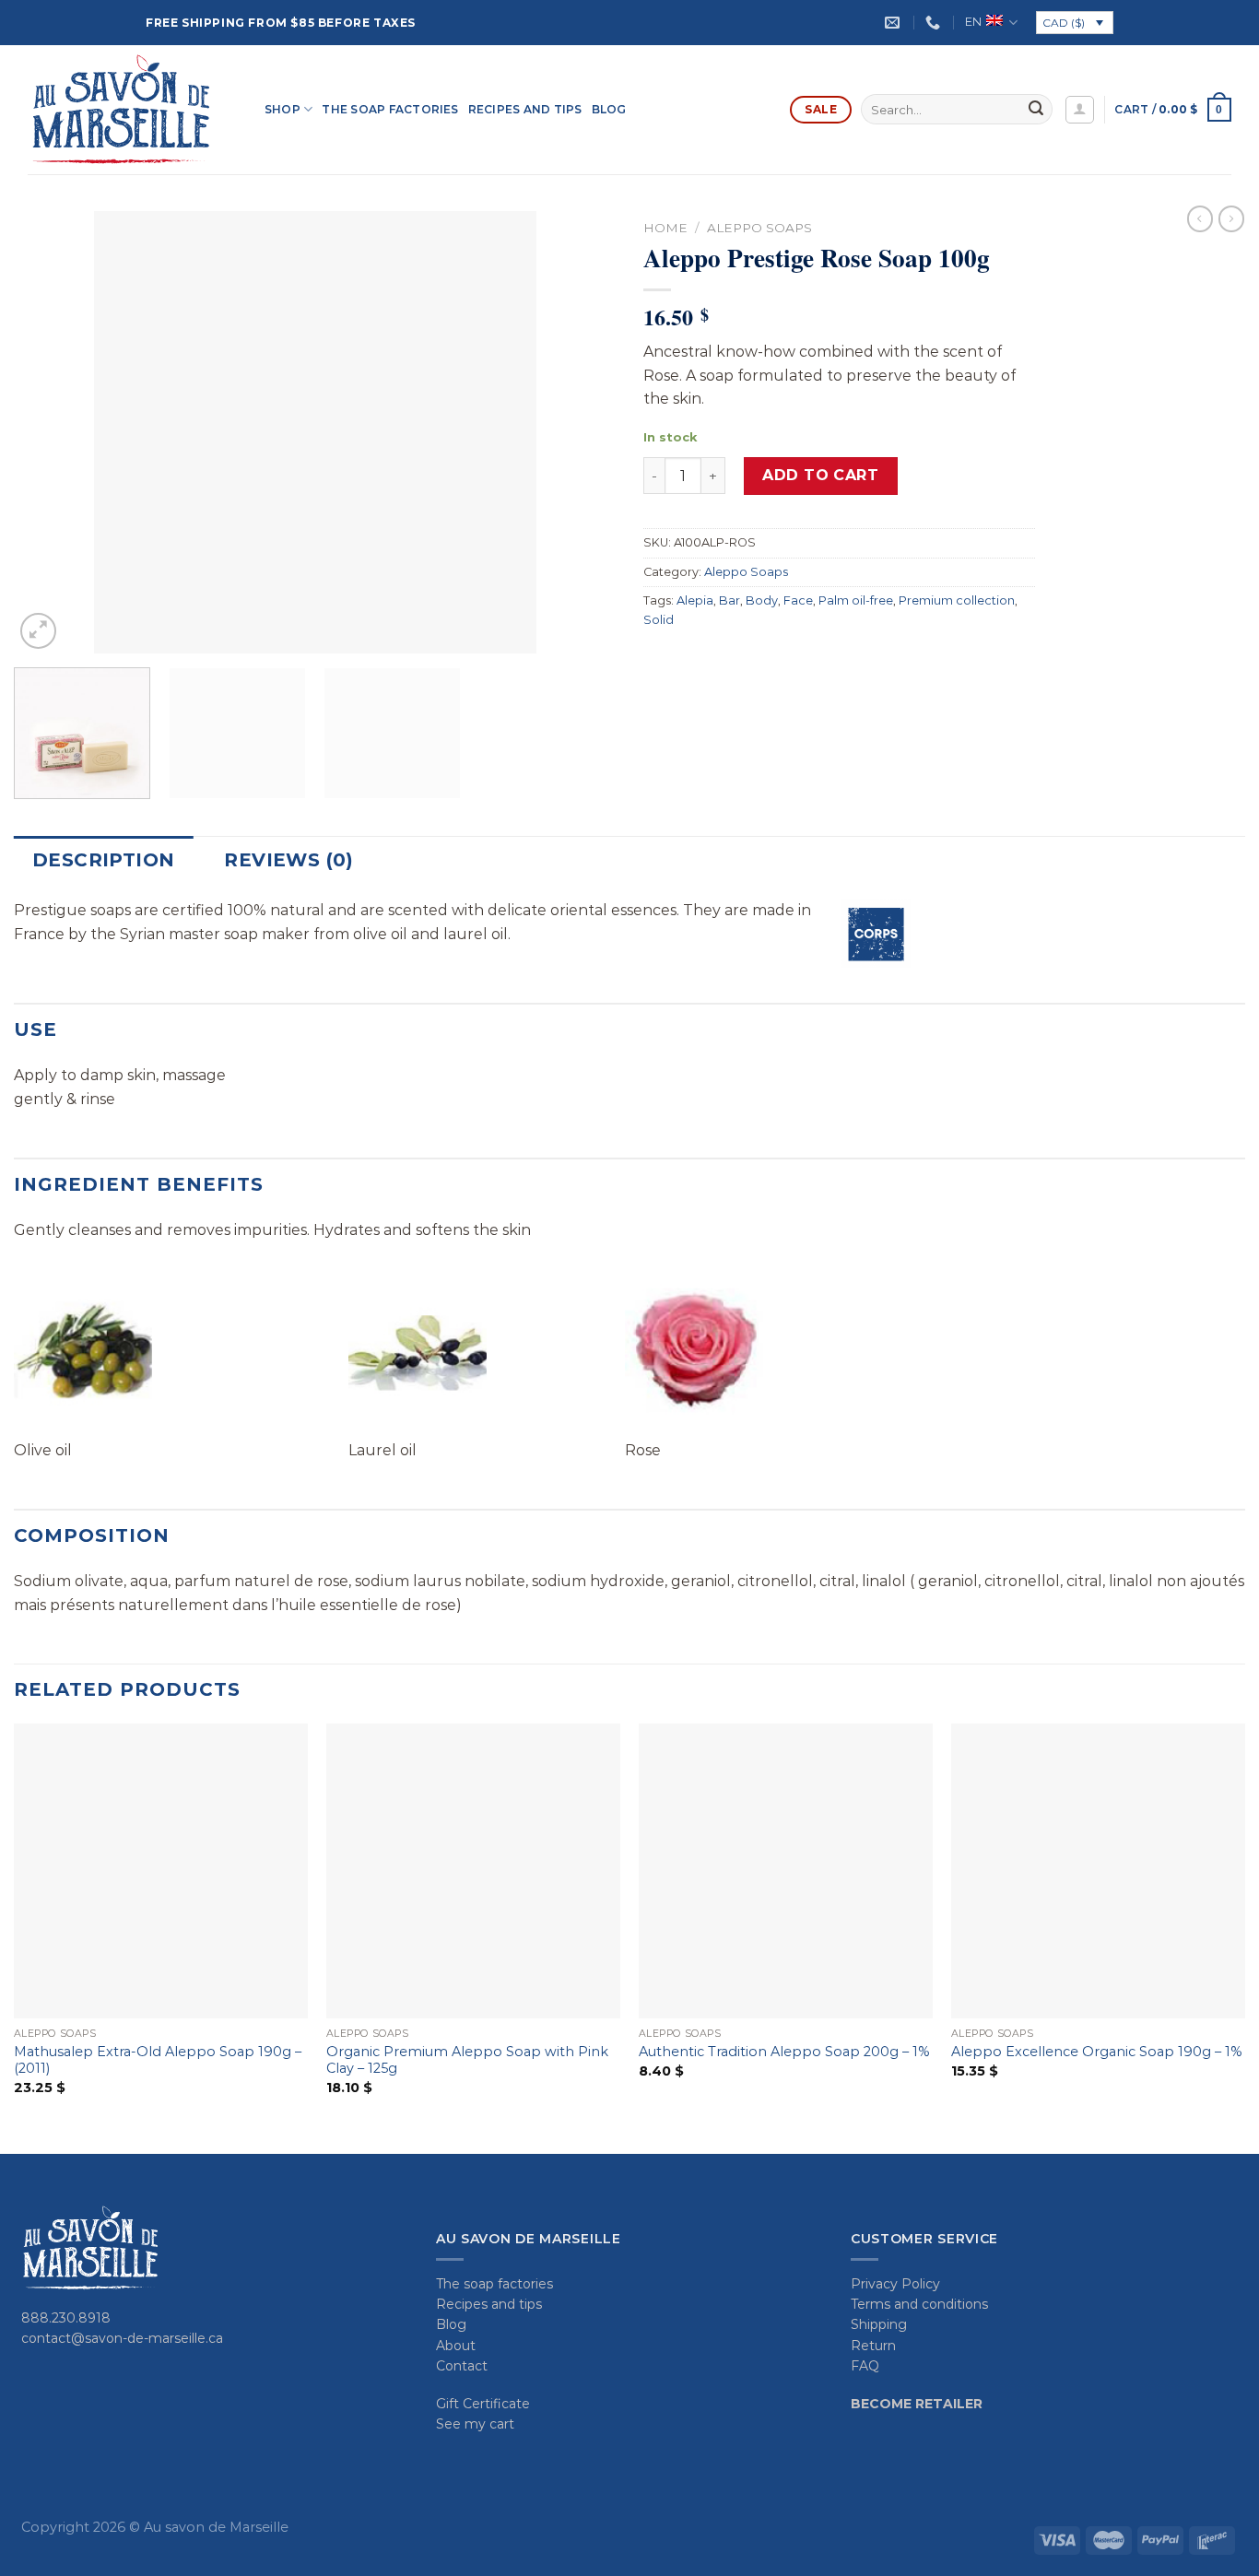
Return (873, 2346)
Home (665, 228)
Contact (462, 2366)
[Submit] (1036, 110)
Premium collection (957, 600)
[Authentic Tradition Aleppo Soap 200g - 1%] (786, 1870)
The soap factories (390, 109)
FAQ (865, 2366)
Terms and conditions (919, 2304)
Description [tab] (103, 860)
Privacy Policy (895, 2284)
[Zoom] (38, 631)
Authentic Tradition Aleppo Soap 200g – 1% (784, 2052)
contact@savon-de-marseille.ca (122, 2338)
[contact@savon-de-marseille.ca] (894, 23)
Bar (730, 600)
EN (973, 22)
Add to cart (820, 475)
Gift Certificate (483, 2404)
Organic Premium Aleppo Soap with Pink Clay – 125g (467, 2060)
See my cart (475, 2424)
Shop (282, 109)
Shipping (879, 2324)
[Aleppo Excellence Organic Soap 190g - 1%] (1098, 1870)
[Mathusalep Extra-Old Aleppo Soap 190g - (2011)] (161, 1870)
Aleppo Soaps (759, 228)
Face (798, 600)
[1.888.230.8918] (935, 23)
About (456, 2346)
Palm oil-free (856, 600)
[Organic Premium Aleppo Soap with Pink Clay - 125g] (473, 1870)
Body (762, 600)
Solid (659, 620)
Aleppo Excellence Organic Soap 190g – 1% (1097, 2052)
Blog (609, 109)
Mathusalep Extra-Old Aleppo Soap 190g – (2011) (158, 2060)
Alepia (695, 600)
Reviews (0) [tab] (288, 860)
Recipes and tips (525, 109)
